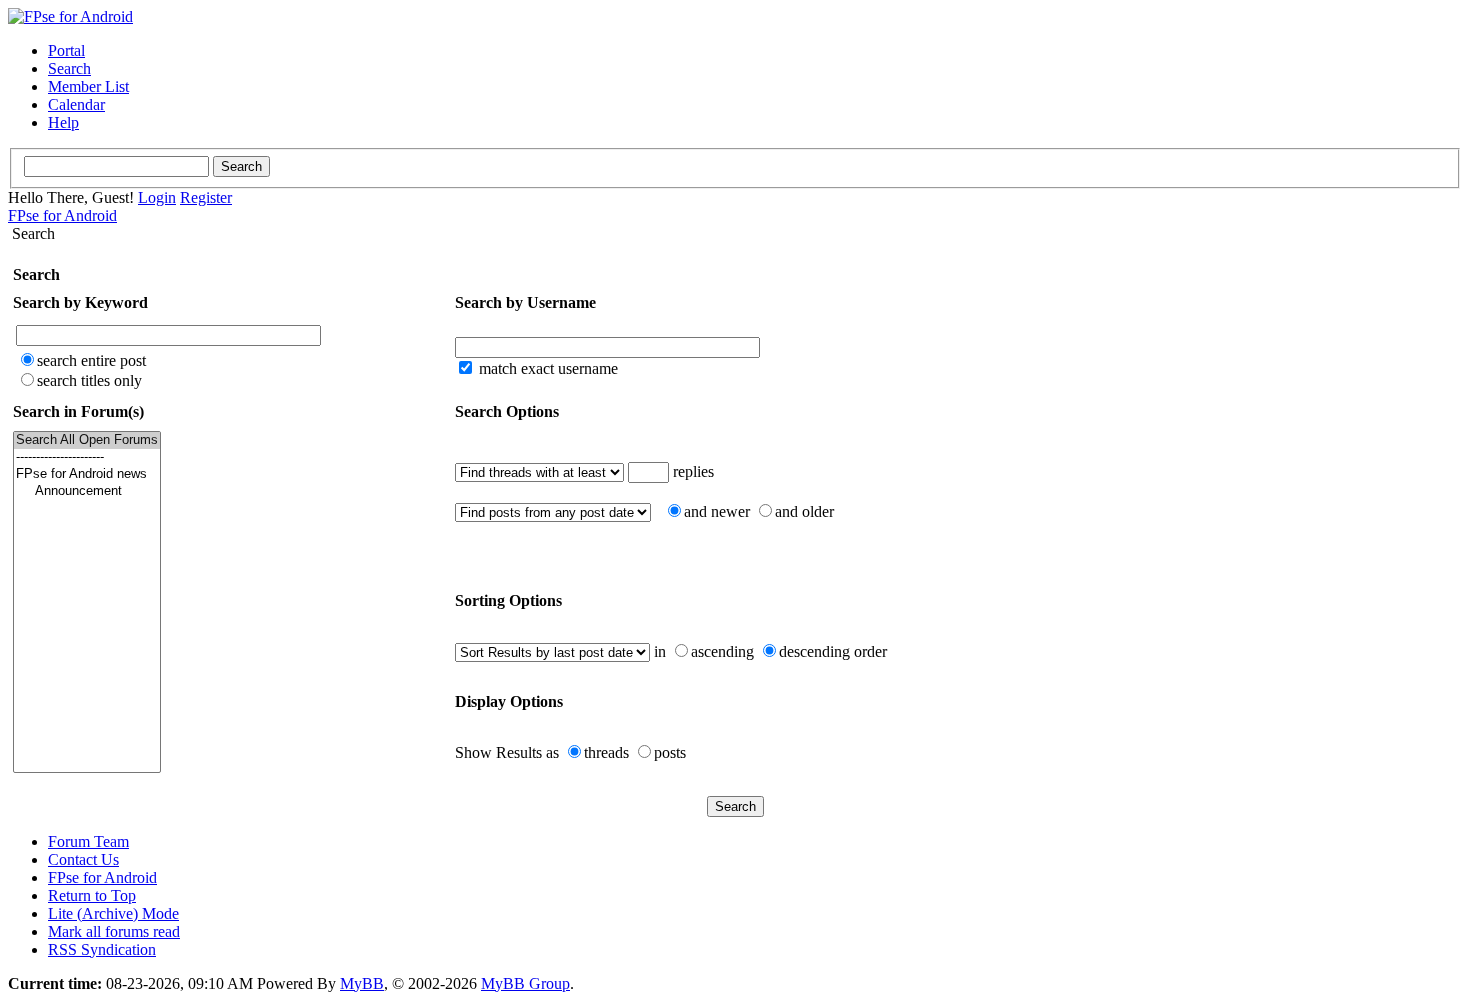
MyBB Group (525, 983)
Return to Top (92, 895)
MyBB (362, 983)
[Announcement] (87, 491)
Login (157, 197)
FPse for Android (62, 215)
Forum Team (88, 841)
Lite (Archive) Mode (113, 913)
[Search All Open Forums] (87, 440)
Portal (66, 50)
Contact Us (83, 859)
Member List (88, 86)
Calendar (76, 104)
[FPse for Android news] (87, 474)
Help (63, 122)
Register (206, 197)
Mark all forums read (114, 931)
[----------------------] (87, 457)
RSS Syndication (102, 949)
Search (69, 68)
